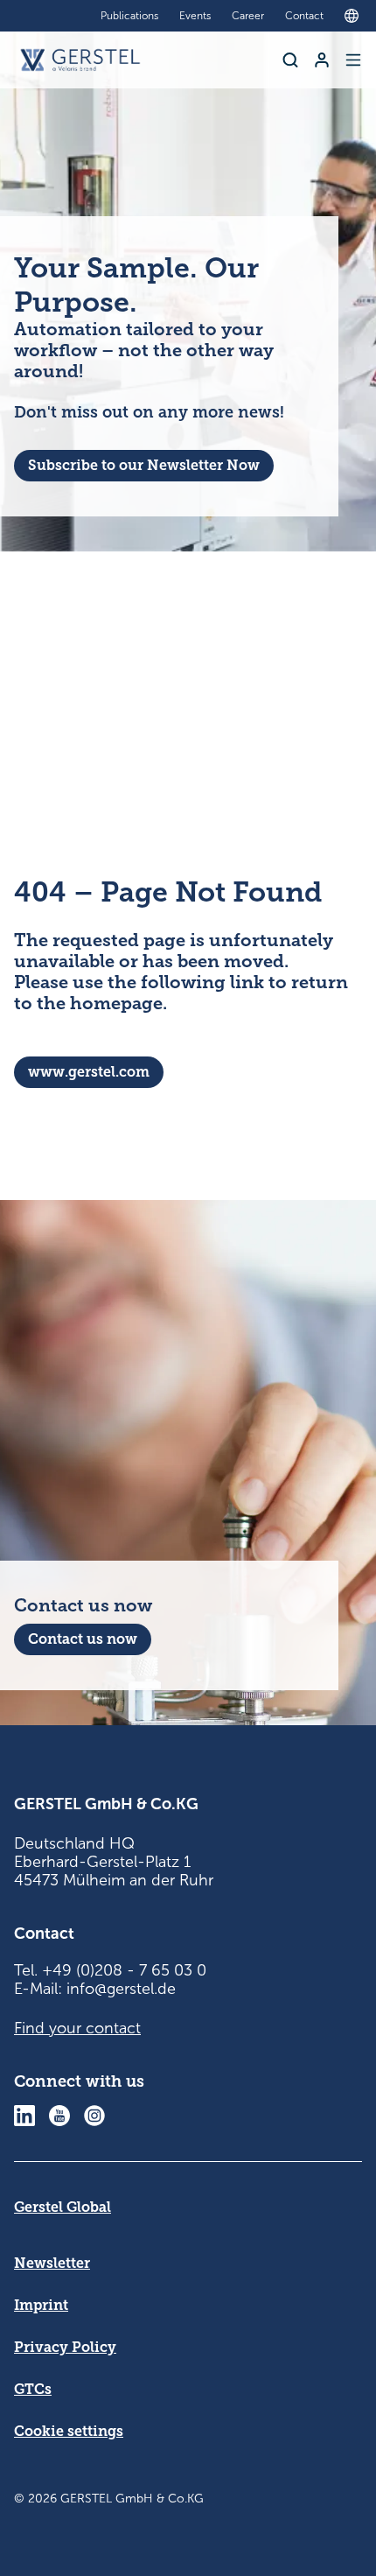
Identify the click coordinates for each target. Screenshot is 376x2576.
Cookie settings (69, 2431)
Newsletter (52, 2263)
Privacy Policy (65, 2347)
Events (195, 16)
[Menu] (353, 60)
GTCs (33, 2389)
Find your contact (77, 2028)
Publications (129, 16)
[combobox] (356, 16)
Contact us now (83, 1639)
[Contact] (322, 60)
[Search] (290, 60)
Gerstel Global (63, 2207)
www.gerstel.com (89, 1072)
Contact (304, 16)
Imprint (41, 2305)
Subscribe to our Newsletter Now (144, 465)
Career (248, 16)
